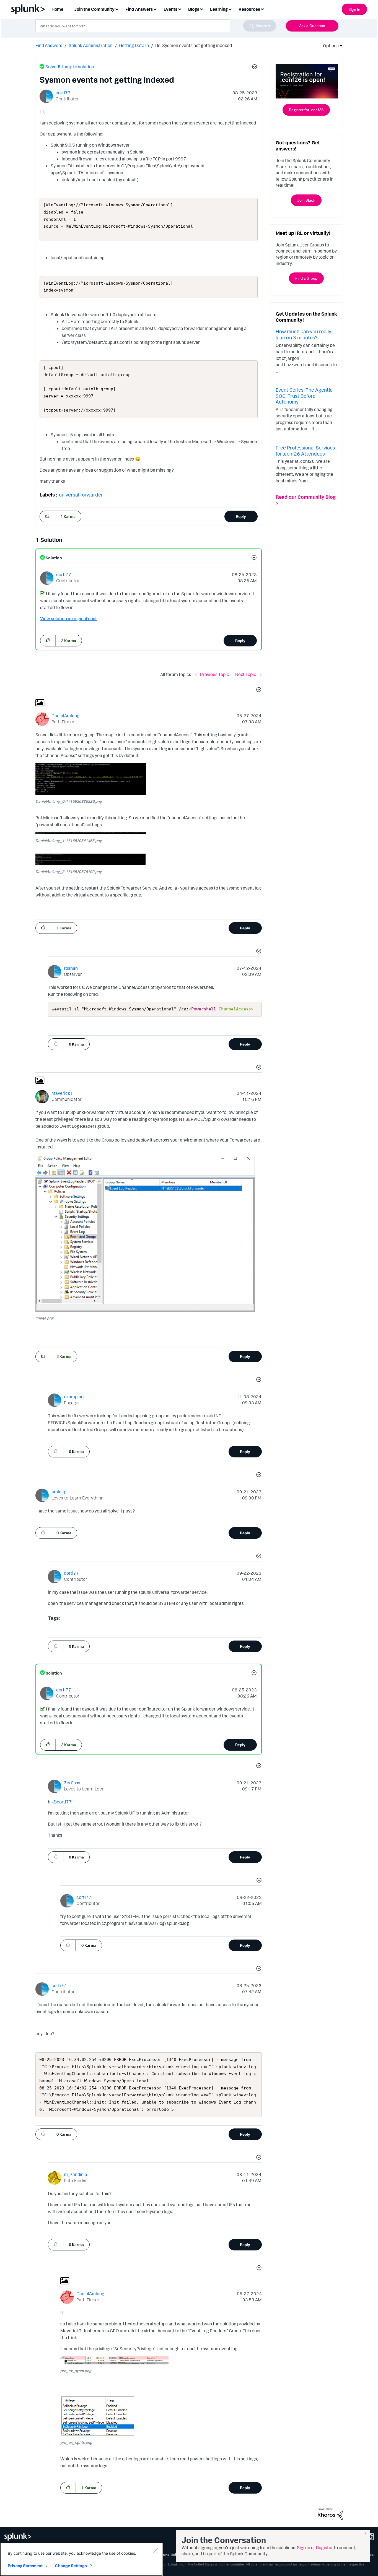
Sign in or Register (315, 2548)
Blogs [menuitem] (194, 9)
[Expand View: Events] (180, 9)
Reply (241, 516)
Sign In (354, 9)
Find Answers (49, 45)
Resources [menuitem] (249, 9)
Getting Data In (134, 45)
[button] (254, 67)
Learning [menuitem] (219, 9)
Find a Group (306, 278)
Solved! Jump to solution (70, 67)
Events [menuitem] (170, 9)
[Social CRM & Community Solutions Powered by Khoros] (330, 2513)
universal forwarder (81, 495)
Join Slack (306, 200)
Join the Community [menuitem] (94, 9)
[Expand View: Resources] (262, 9)
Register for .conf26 (306, 110)
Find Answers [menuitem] (139, 9)
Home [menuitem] (57, 9)
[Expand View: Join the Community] (117, 9)
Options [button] (329, 46)
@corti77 (62, 1802)
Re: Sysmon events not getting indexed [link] (194, 45)
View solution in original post (68, 618)
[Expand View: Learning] (230, 9)
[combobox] (156, 26)
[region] (81, 2559)
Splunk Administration (91, 45)
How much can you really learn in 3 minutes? (303, 334)
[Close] (156, 2550)
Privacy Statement (25, 2566)
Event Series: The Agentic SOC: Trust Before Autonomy (304, 396)
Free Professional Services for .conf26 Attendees (305, 451)
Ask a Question (312, 26)
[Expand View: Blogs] (201, 9)
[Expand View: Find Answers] (155, 9)
